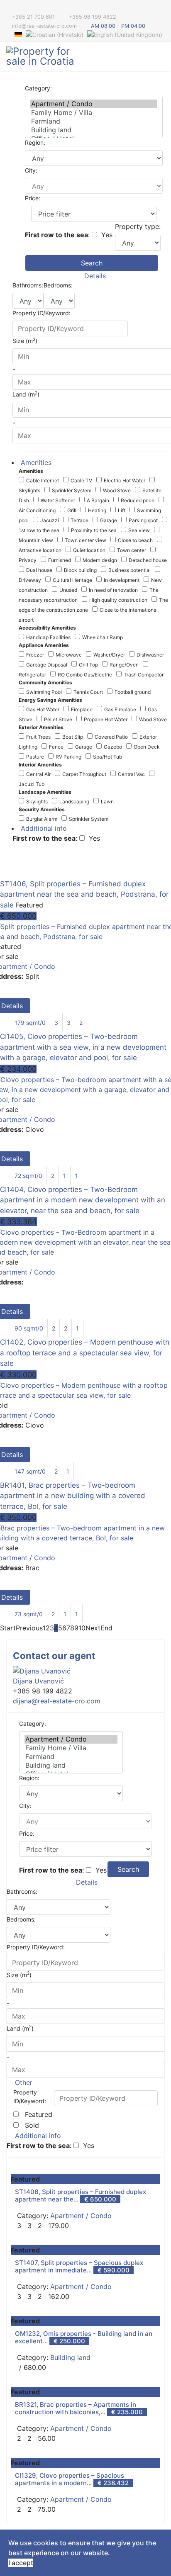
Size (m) (19, 1974)
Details (94, 276)
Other (23, 2082)
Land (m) (20, 2028)
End (106, 1628)
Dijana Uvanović (38, 1681)
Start (8, 1628)
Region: (35, 142)
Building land (70, 2357)
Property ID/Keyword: (42, 313)
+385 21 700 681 (33, 17)
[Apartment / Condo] (94, 104)
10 (82, 1628)
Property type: (138, 226)
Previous (29, 1628)
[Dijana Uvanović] (85, 1671)
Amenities (35, 462)
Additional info (43, 828)
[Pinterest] (20, 8)
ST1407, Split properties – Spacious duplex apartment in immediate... (79, 2266)
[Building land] (94, 130)
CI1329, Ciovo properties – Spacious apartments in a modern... (70, 2479)
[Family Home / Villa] (94, 113)
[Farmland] (94, 121)
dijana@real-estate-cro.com (57, 1701)
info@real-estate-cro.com (44, 26)
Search (92, 263)
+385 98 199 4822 (93, 17)
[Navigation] (161, 57)
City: (31, 170)
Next (93, 1628)
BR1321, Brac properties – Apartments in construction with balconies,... (76, 2408)
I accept (21, 2563)
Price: (33, 198)
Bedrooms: (58, 285)
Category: (38, 88)
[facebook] (9, 8)
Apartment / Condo (81, 2216)
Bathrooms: (28, 285)
